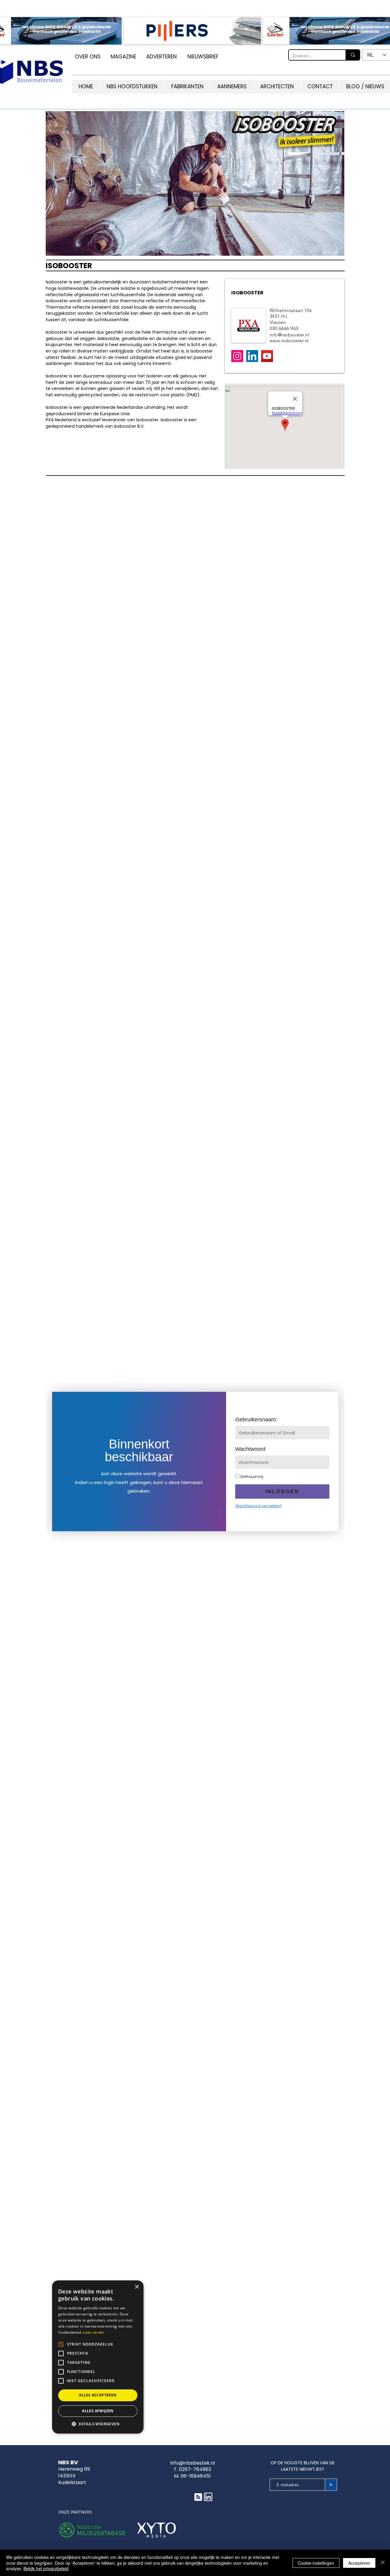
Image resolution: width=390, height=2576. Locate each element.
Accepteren (359, 2563)
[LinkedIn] (252, 356)
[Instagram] (237, 356)
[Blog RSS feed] (198, 2497)
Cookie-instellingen (316, 2563)
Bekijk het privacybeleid (46, 2568)
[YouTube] (267, 356)
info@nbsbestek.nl (193, 2463)
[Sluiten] (383, 2563)
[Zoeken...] (353, 55)
